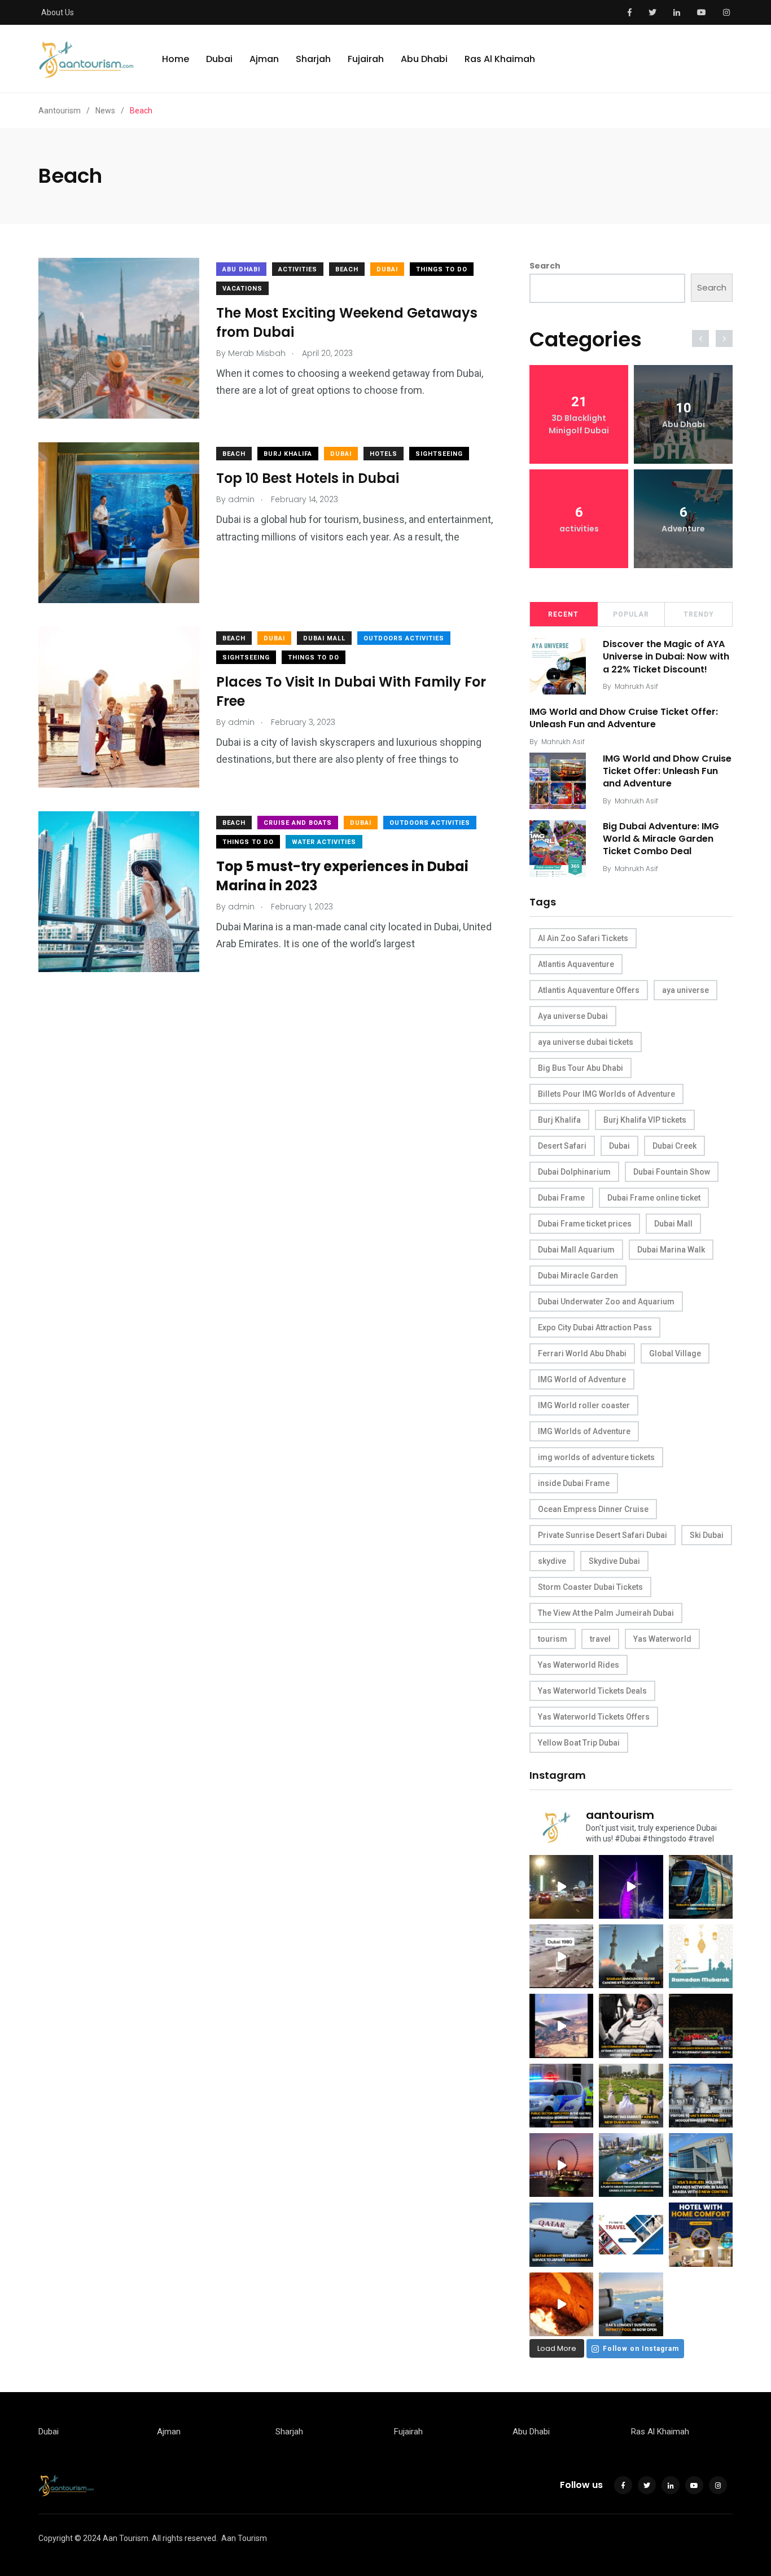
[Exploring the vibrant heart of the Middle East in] (561, 2026)
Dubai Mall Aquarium (576, 1250)
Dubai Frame (561, 1198)
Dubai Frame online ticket (654, 1198)
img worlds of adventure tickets (596, 1457)
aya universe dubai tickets (586, 1042)
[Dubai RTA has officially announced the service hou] (701, 1887)
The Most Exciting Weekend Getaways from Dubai (347, 322)
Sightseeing (439, 454)
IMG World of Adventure (582, 1379)
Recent (563, 614)
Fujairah (366, 59)
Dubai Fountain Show (672, 1172)
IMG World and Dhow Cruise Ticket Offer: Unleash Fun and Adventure (624, 718)
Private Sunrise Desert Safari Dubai (603, 1535)
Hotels (384, 454)
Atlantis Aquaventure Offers (589, 990)
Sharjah (313, 59)
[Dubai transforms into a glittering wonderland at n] (631, 1887)
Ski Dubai (707, 1535)
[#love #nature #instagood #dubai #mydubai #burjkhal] (631, 2234)
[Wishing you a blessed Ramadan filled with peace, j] (701, 1956)
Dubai (219, 59)
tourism (553, 1639)
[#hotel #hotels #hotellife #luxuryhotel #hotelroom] (701, 2234)
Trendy (699, 614)
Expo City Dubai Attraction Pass (595, 1327)
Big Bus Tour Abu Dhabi (581, 1068)
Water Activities (324, 842)
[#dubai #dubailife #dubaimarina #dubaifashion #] (631, 2165)
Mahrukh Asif (636, 686)
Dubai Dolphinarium (574, 1172)
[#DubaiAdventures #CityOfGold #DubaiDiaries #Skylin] (631, 2304)
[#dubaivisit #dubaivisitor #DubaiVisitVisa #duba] (701, 2165)
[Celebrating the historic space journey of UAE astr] (631, 2026)
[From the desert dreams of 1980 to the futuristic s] (561, 1956)
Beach (347, 269)
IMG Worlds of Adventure (584, 1431)
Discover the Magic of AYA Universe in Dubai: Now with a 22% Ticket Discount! (666, 657)
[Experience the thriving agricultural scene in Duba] (631, 2096)
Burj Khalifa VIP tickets (645, 1120)
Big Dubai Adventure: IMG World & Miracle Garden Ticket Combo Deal (661, 839)
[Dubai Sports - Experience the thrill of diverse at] (701, 2026)
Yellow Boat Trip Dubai (579, 1743)
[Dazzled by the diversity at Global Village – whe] (561, 2304)
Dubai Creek (674, 1146)
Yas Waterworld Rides (579, 1665)
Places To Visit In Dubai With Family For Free (351, 691)
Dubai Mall (324, 638)
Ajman (264, 59)
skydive (552, 1561)
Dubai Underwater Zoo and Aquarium (606, 1302)
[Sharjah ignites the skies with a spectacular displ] (631, 1956)
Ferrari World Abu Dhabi (582, 1353)
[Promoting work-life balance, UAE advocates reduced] (561, 2096)
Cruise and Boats (298, 823)
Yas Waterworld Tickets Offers (594, 1717)
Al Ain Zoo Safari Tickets (583, 938)
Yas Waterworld (662, 1639)
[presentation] (700, 339)
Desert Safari (562, 1146)
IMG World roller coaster (584, 1405)
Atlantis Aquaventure (576, 964)
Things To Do (442, 269)
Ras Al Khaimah (500, 59)
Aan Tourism (244, 2538)
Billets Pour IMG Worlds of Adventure (606, 1094)
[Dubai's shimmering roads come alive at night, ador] (561, 1887)
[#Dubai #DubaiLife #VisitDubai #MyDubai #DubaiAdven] (561, 2165)
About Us (58, 12)
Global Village (675, 1353)
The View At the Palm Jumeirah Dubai (606, 1613)
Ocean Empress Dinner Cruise (593, 1509)
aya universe (685, 990)
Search (545, 266)
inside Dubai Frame (574, 1483)
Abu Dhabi (424, 59)
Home (176, 59)
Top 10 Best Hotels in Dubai (308, 478)
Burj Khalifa (288, 454)
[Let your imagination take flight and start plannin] (561, 2234)
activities (298, 269)
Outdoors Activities (404, 638)
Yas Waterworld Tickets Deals (592, 1691)
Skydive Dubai (614, 1561)
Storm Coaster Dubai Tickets (590, 1587)
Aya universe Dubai (573, 1016)
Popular (631, 614)
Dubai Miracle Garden (578, 1276)
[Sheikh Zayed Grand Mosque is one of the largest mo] (701, 2096)
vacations (242, 289)
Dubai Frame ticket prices (585, 1224)
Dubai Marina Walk (671, 1250)
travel (600, 1639)
